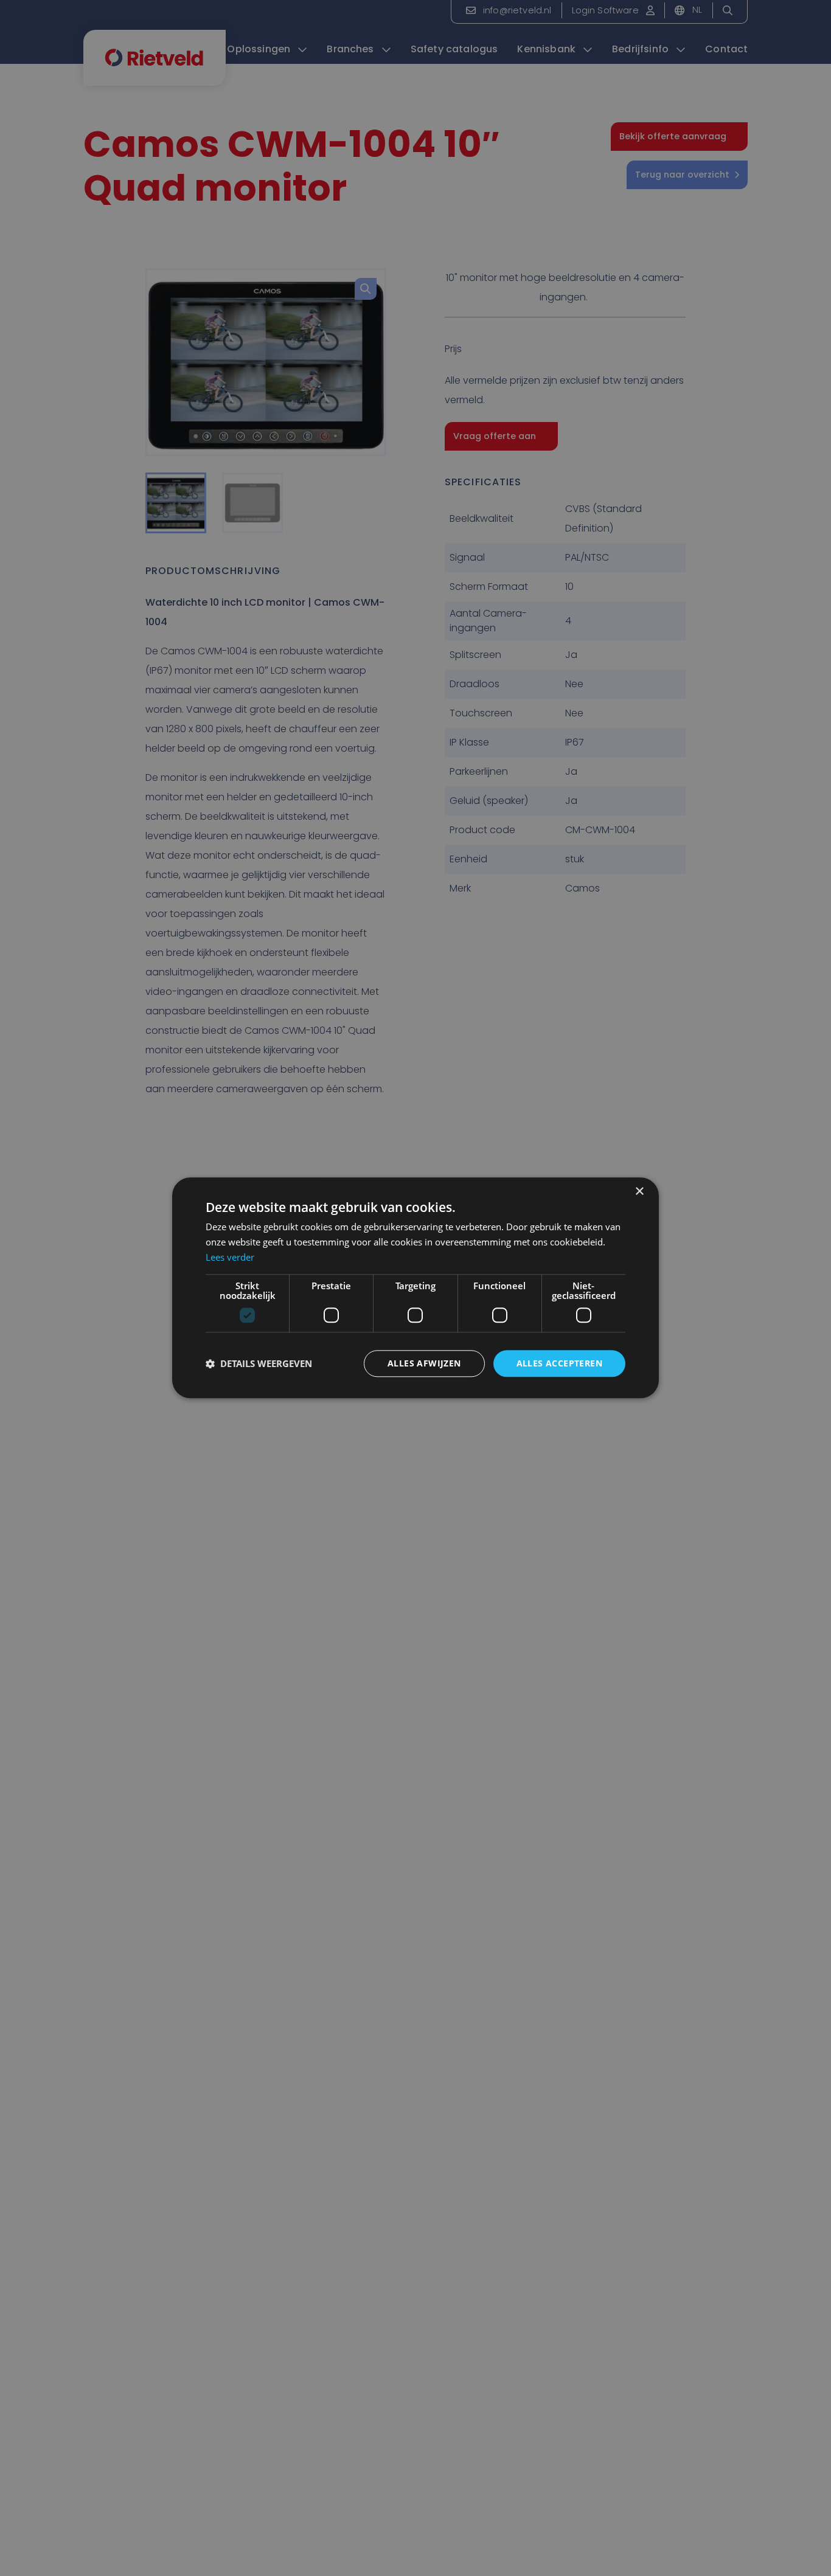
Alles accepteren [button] (559, 1363)
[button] (259, 1363)
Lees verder (230, 1257)
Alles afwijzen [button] (424, 1363)
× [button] (639, 1192)
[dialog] (415, 1288)
